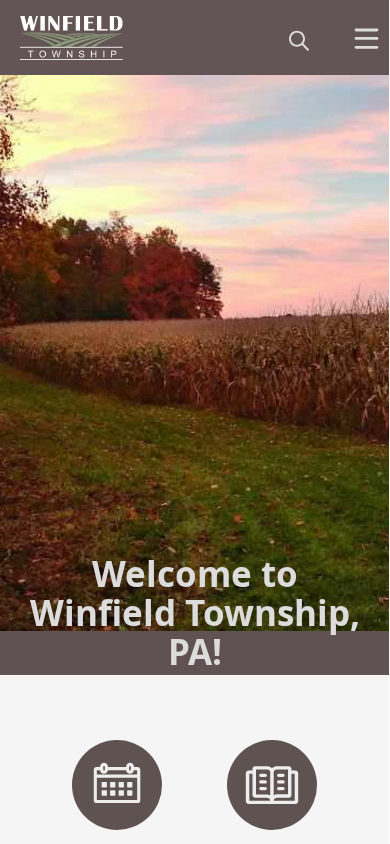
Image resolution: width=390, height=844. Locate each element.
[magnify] (299, 40)
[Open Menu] (366, 38)
